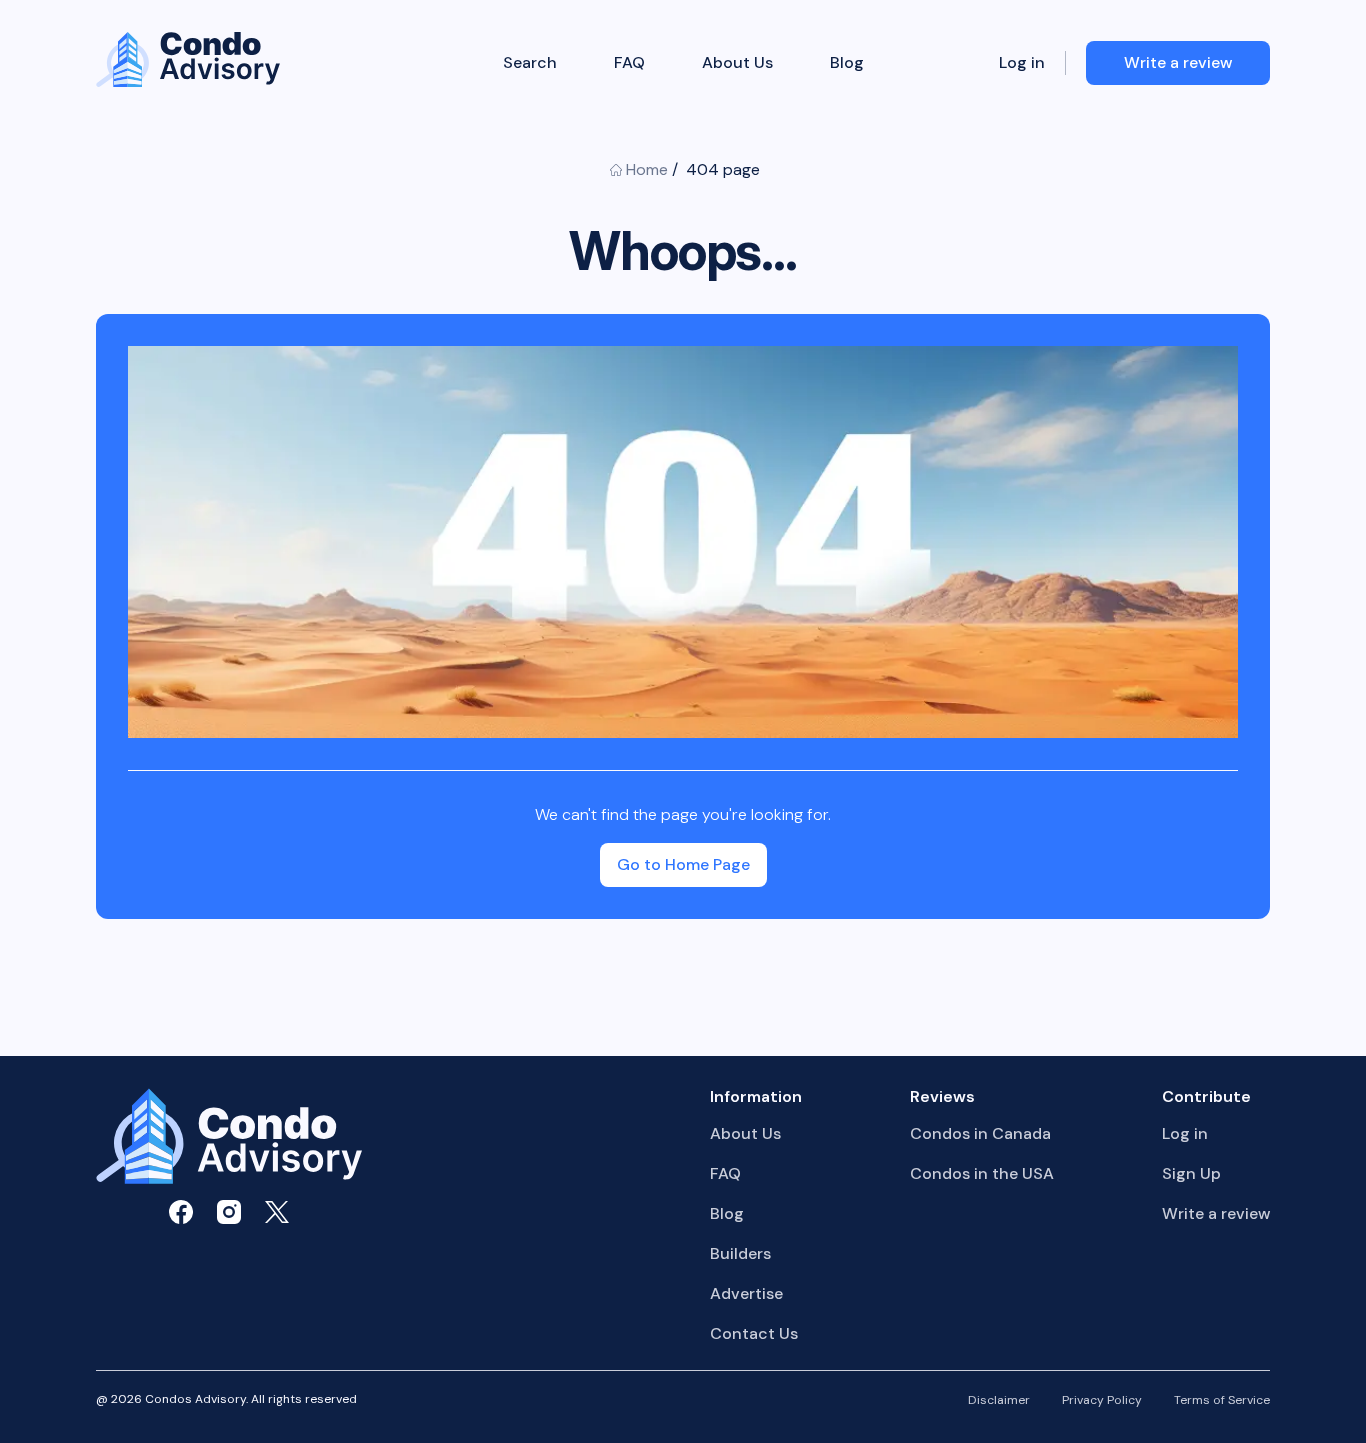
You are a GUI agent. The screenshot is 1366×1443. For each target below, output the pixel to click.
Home (647, 169)
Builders (740, 1253)
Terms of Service (1222, 1401)
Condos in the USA (982, 1173)
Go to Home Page (683, 864)
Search (530, 63)
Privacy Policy (1102, 1401)
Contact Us (754, 1333)
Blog (846, 63)
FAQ (629, 63)
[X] (277, 1212)
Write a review (1216, 1213)
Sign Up (1191, 1173)
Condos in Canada (980, 1133)
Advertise (746, 1293)
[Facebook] (181, 1212)
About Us (736, 63)
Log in (1022, 63)
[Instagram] (229, 1212)
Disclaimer (999, 1401)
